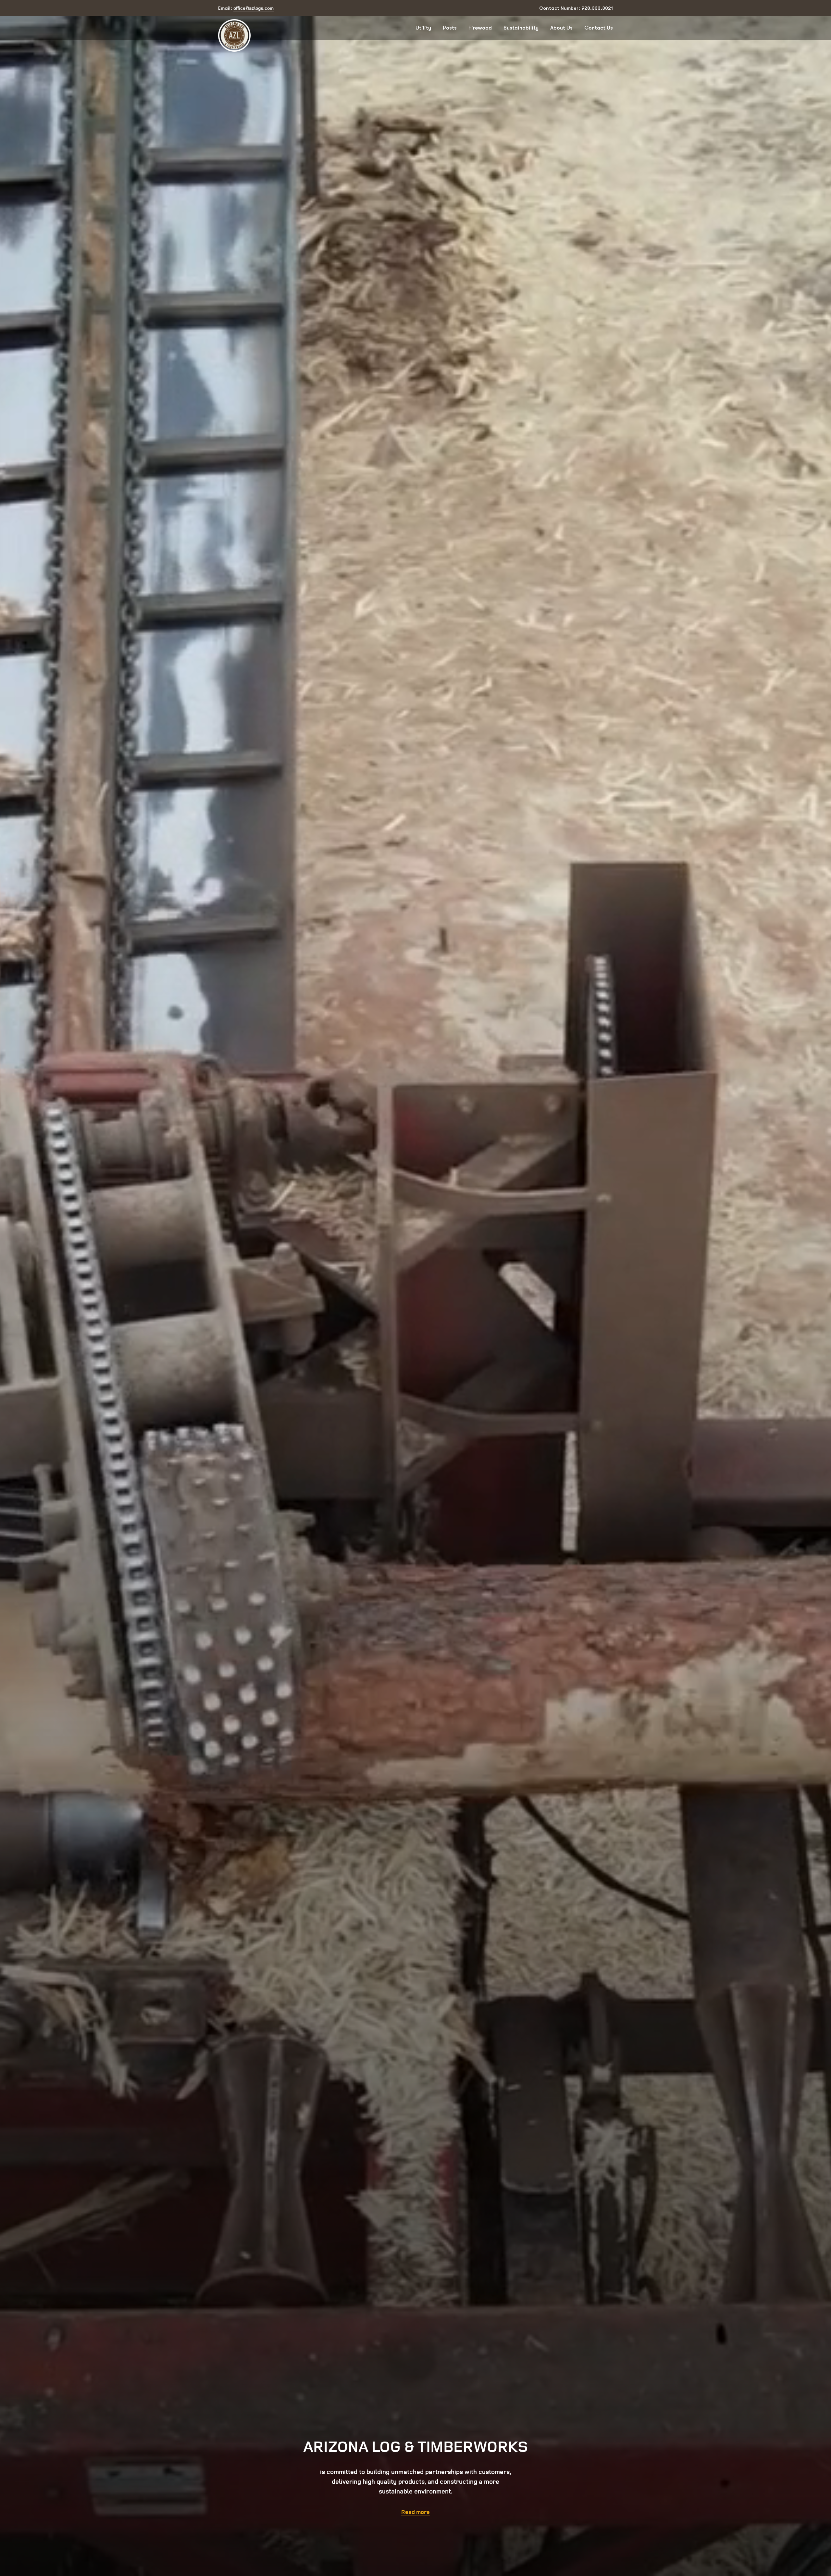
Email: (246, 8)
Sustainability (521, 28)
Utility (423, 28)
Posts (450, 28)
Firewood (480, 28)
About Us (561, 28)
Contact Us (599, 28)
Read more (415, 2512)
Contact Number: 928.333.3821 (576, 8)
